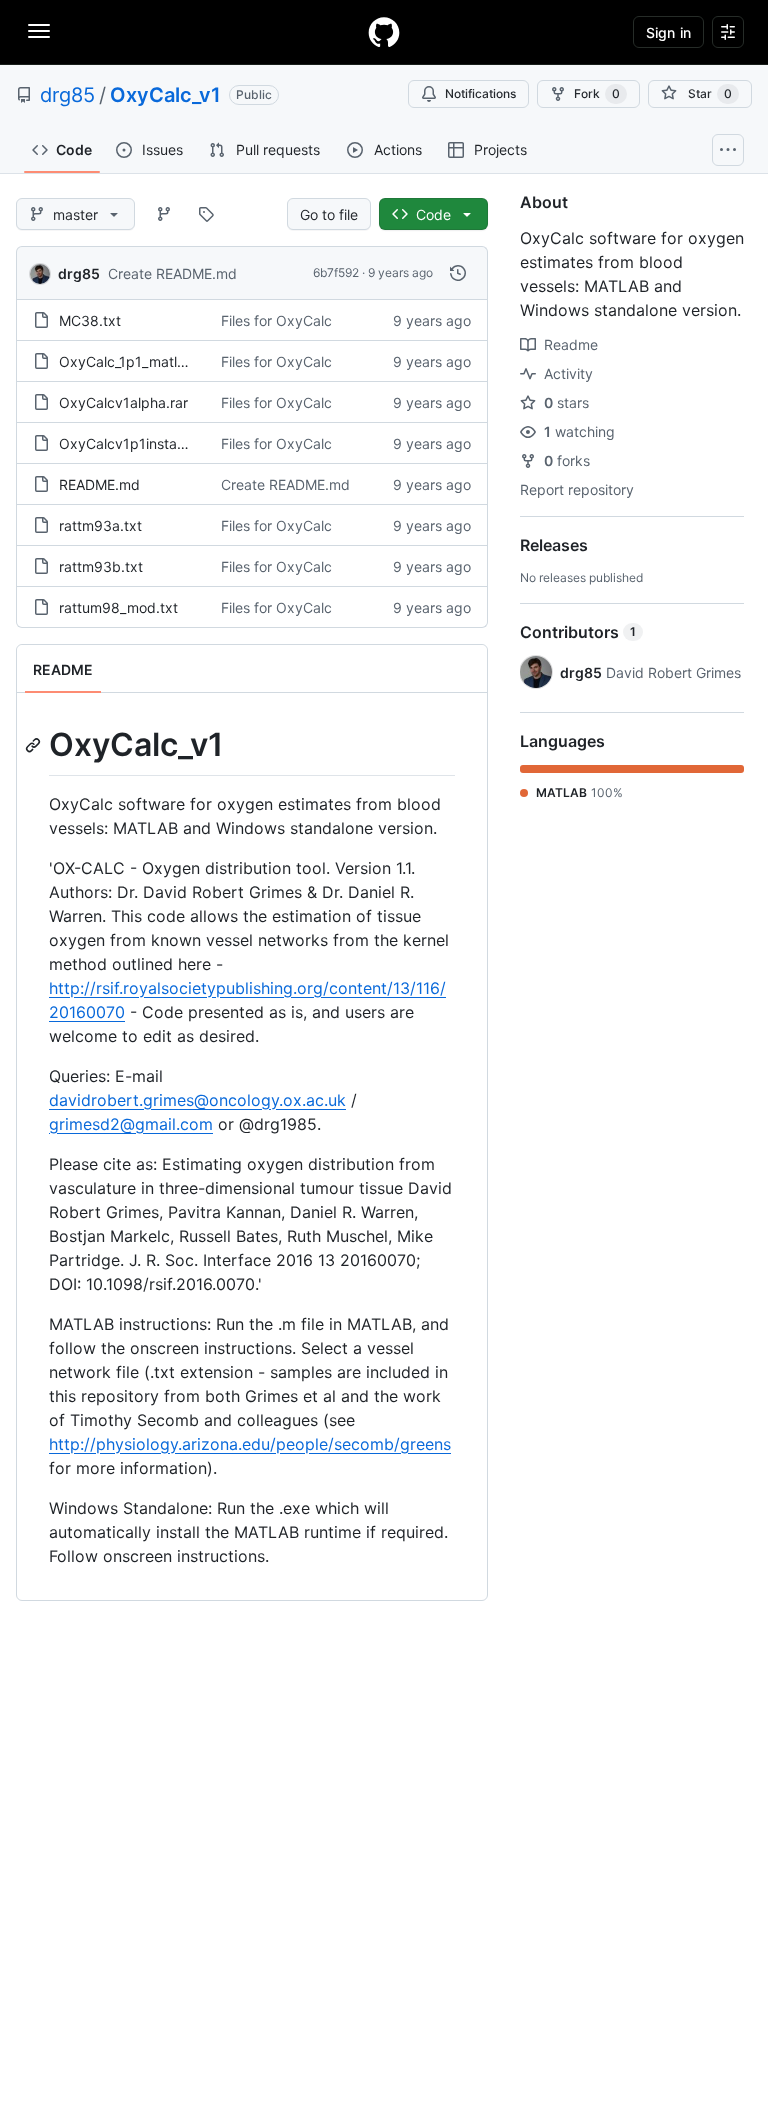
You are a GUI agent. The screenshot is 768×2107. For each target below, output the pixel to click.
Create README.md (172, 273)
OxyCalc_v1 (165, 95)
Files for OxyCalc (276, 320)
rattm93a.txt (100, 525)
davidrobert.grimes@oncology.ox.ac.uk (197, 1100)
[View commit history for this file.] (458, 273)
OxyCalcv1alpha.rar (123, 402)
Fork (597, 93)
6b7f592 (336, 272)
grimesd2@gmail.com (131, 1124)
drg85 (67, 95)
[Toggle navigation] (39, 31)
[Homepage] (384, 32)
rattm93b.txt (101, 566)
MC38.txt (90, 320)
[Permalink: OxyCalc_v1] (35, 745)
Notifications (480, 93)
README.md (99, 484)
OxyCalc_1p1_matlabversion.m (158, 361)
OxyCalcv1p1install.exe (135, 443)
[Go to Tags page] (206, 214)
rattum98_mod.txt (118, 607)
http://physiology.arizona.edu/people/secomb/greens (250, 1444)
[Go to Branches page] (164, 214)
